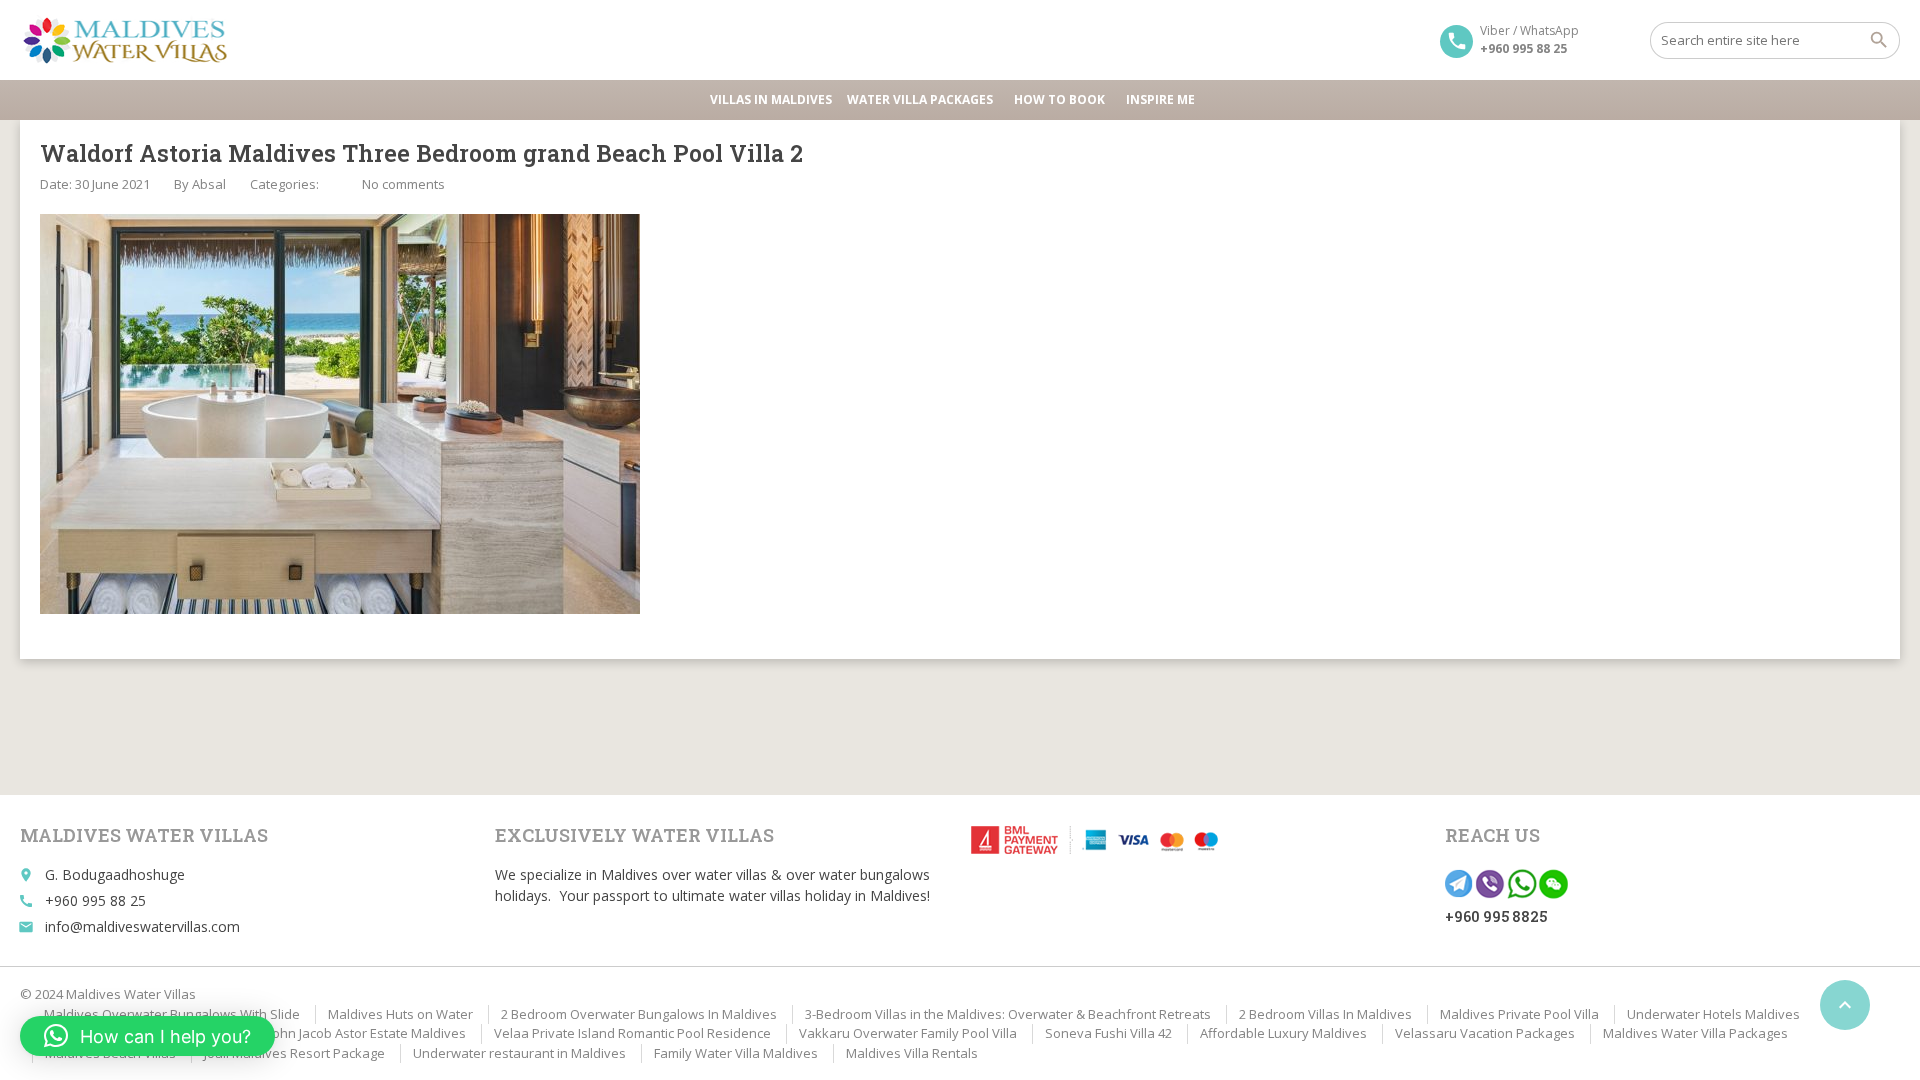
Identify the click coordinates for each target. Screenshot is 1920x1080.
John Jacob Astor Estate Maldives (367, 1033)
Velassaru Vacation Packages (1485, 1033)
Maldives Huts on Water (400, 1014)
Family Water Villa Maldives (736, 1053)
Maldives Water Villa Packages (1695, 1033)
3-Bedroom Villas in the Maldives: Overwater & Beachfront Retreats (1008, 1014)
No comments (403, 184)
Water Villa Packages (920, 99)
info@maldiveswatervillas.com (142, 926)
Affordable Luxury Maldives (1283, 1033)
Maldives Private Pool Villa (1519, 1014)
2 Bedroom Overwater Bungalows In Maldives (639, 1014)
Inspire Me (1160, 99)
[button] (147, 1036)
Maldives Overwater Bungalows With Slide (172, 1014)
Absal (209, 184)
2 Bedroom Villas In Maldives (1325, 1014)
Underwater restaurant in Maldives (519, 1053)
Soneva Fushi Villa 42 (1108, 1033)
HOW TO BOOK (1059, 99)
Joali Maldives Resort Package (294, 1053)
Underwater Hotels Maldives (1713, 1014)
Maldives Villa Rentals (912, 1053)
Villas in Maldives (771, 99)
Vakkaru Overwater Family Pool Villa (908, 1033)
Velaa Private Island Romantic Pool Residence (632, 1033)
